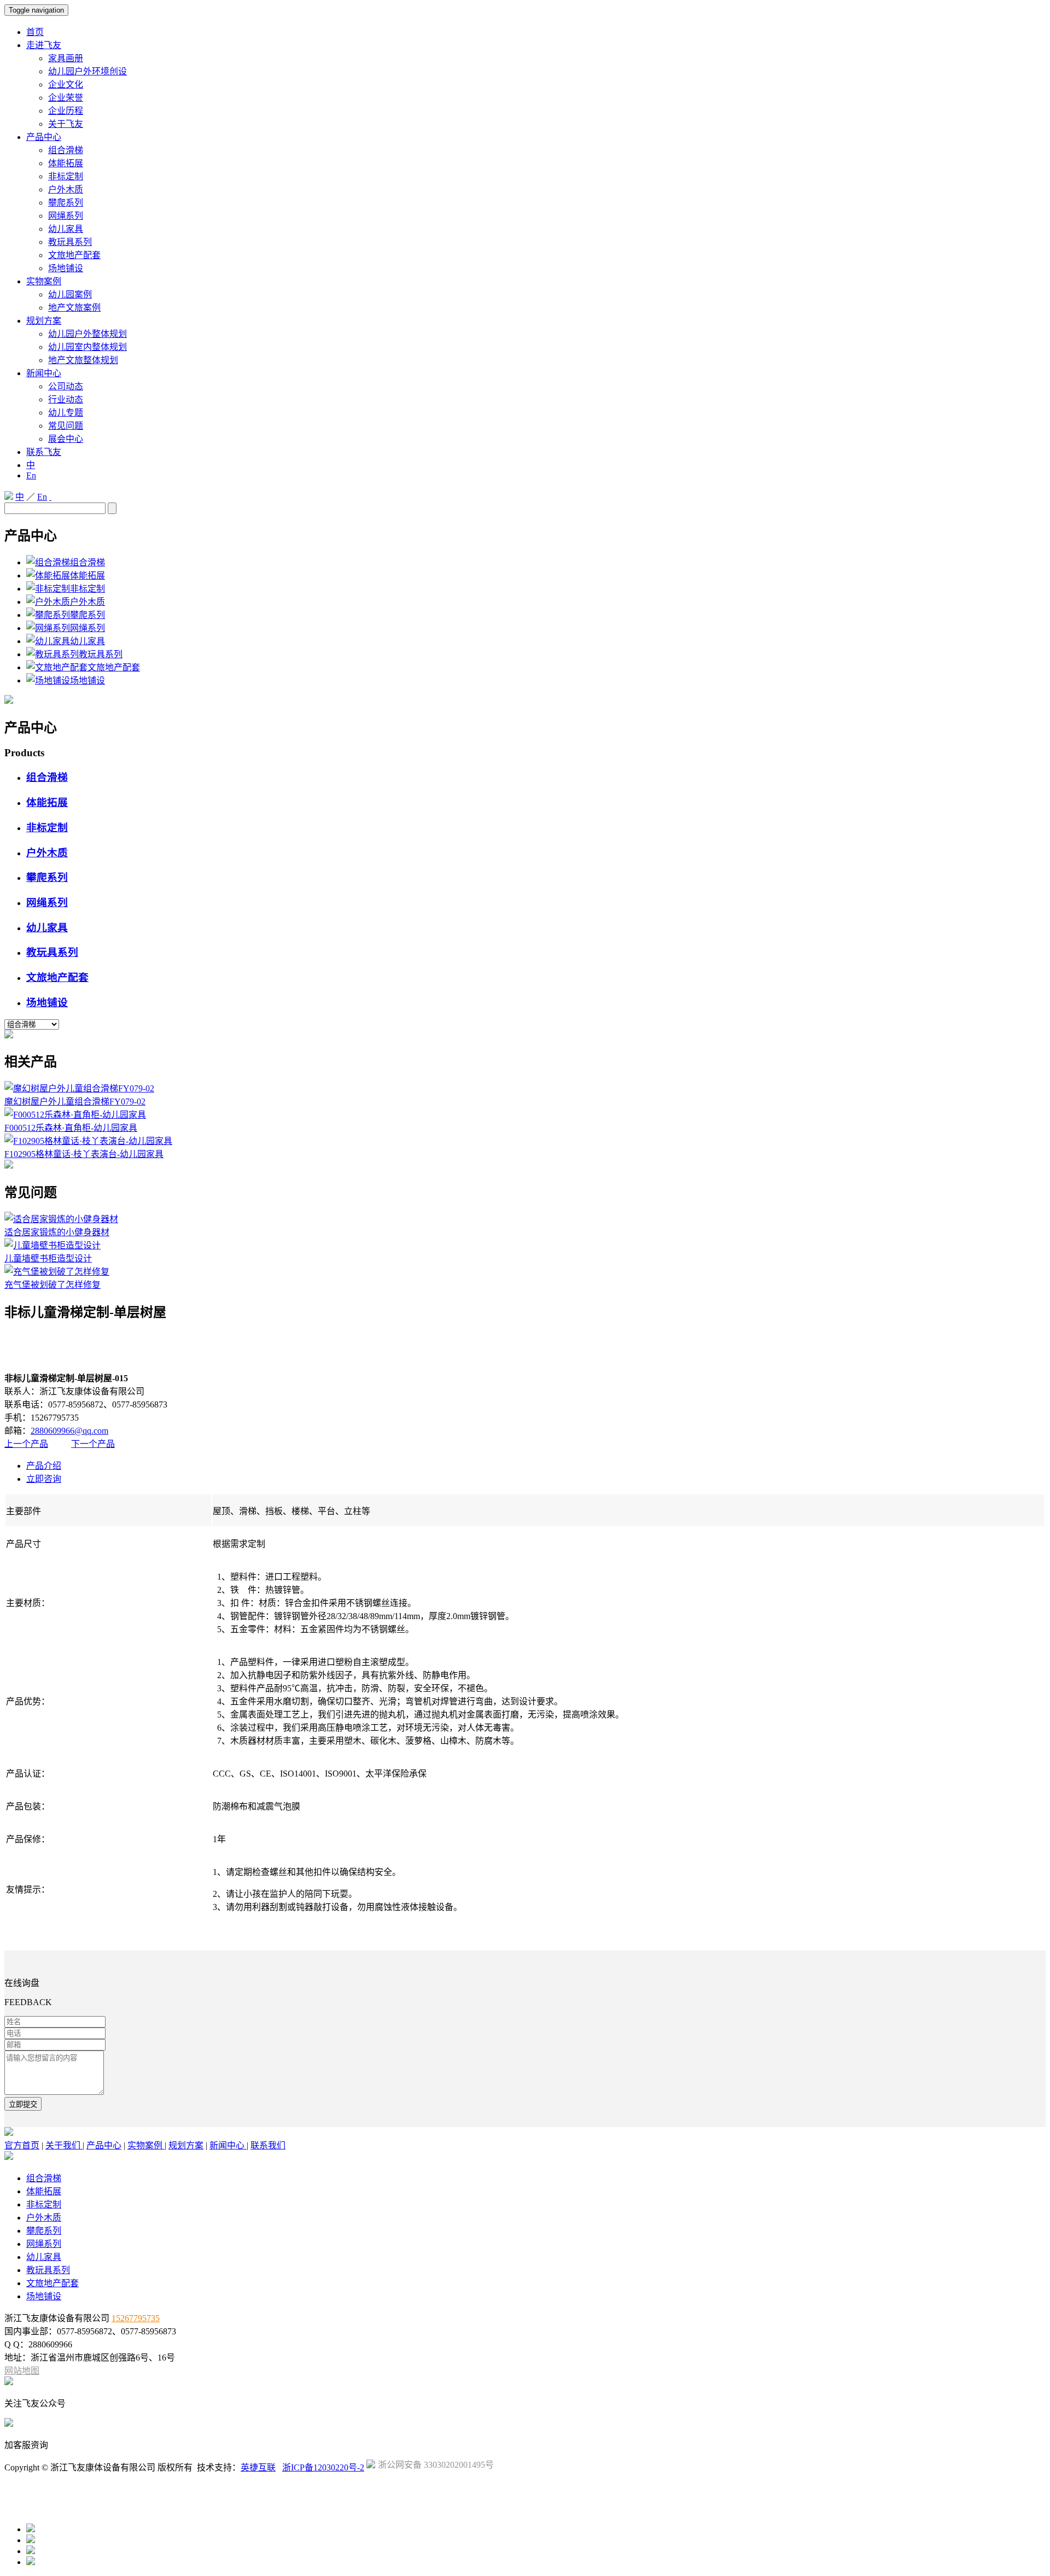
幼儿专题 (66, 413)
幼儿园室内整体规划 (87, 347)
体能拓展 (66, 163)
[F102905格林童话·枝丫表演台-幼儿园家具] (88, 1141)
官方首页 (22, 2145)
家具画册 (66, 58)
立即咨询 (44, 1479)
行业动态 (66, 399)
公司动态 (66, 386)
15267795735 (136, 2318)
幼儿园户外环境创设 (87, 71)
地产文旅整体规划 (83, 360)
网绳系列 (66, 216)
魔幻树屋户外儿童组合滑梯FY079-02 (75, 1102)
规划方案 (44, 321)
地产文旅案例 (74, 308)
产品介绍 (44, 1466)
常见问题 (66, 426)
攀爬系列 (66, 203)
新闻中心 (44, 373)
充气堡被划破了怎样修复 (52, 1285)
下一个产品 (93, 1444)
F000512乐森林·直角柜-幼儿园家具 (71, 1128)
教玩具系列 (70, 242)
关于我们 (64, 2145)
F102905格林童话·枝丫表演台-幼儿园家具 (84, 1154)
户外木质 (66, 189)
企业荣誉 (66, 98)
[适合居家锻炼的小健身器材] (61, 1219)
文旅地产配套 (74, 255)
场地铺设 (66, 268)
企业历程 (66, 111)
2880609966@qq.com (69, 1431)
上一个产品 (26, 1444)
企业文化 (66, 84)
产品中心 (44, 137)
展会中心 (66, 439)
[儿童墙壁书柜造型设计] (52, 1245)
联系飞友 (44, 452)
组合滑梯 (66, 150)
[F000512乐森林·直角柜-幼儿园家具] (75, 1115)
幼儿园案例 (70, 294)
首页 (35, 32)
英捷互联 (258, 2467)
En (31, 475)
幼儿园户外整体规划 (87, 334)
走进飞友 (44, 45)
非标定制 (66, 176)
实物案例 (44, 281)
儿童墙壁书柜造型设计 (48, 1258)
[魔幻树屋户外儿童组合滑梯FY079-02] (79, 1088)
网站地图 (22, 2371)
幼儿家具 (66, 229)
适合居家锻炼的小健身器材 (57, 1232)
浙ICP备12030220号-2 (323, 2467)
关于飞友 (66, 124)
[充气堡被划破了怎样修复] (57, 1272)
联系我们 (268, 2145)
